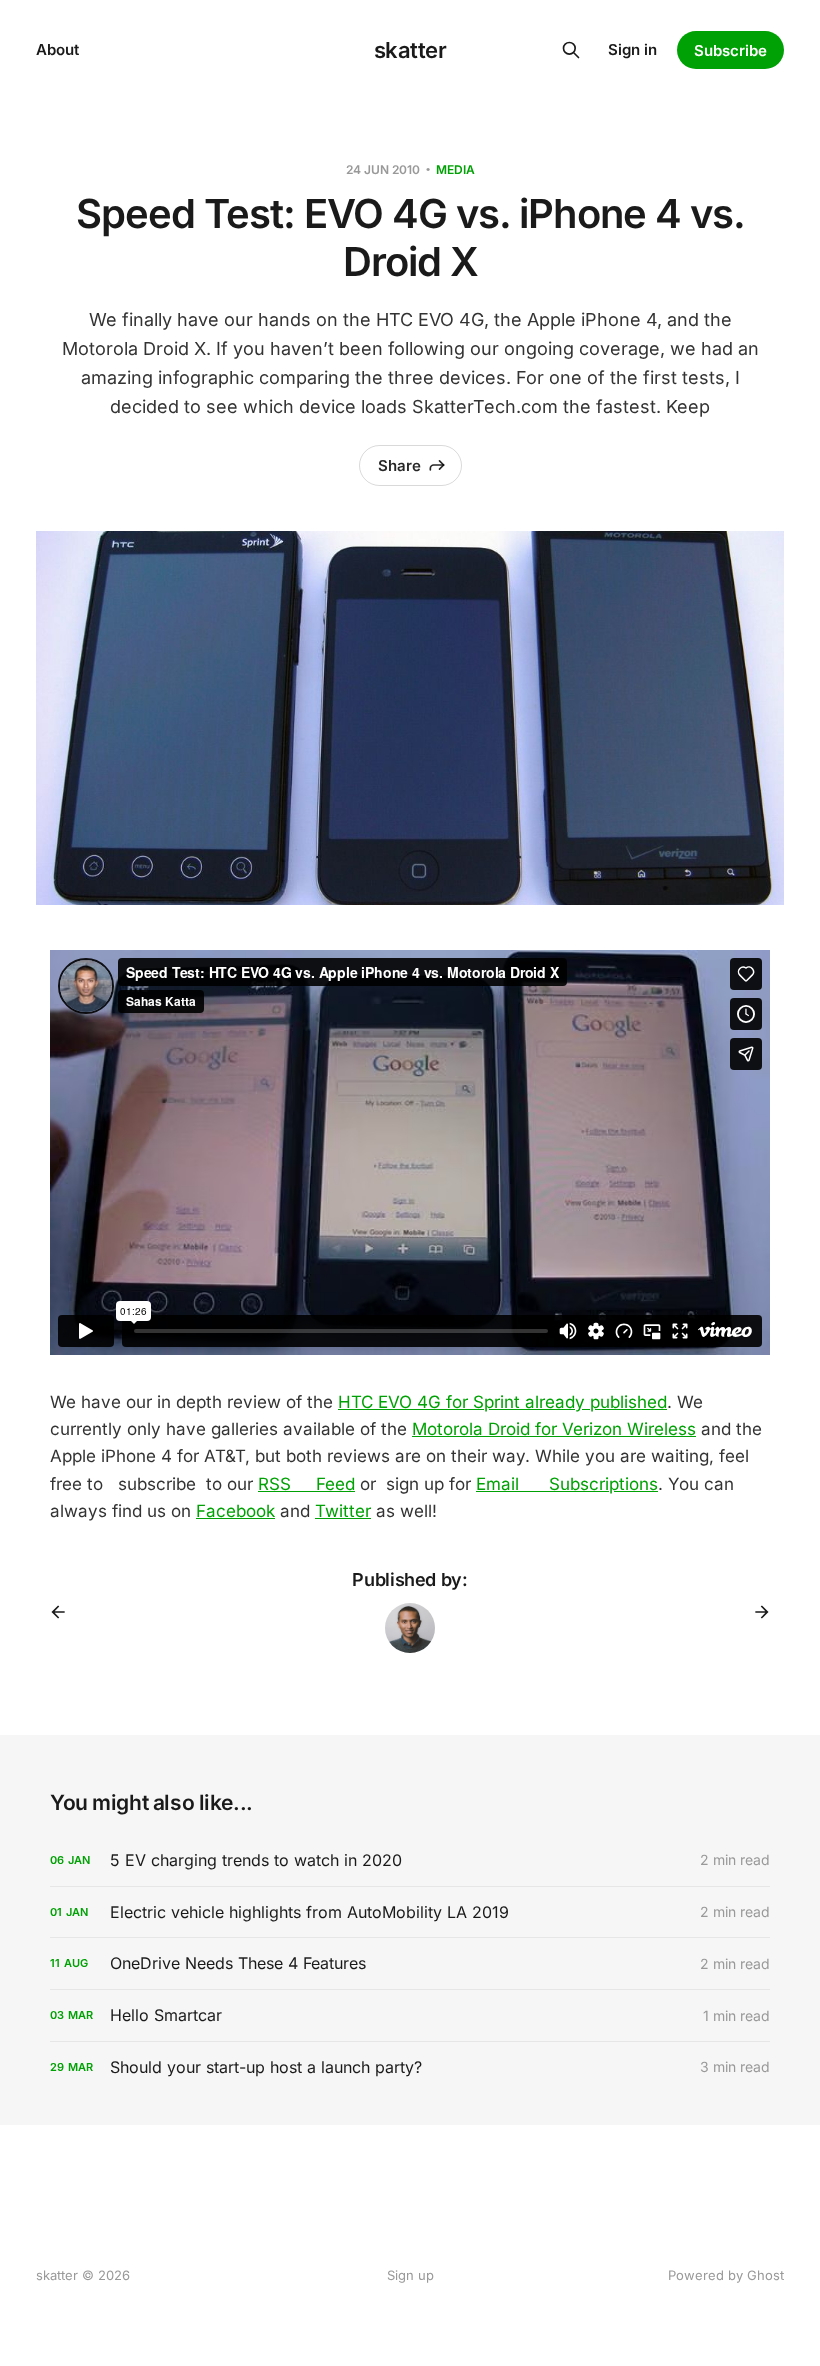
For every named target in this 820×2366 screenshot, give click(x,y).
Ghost (765, 2275)
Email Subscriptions (567, 1484)
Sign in (632, 49)
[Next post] (755, 1612)
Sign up (410, 2275)
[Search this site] (571, 50)
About (57, 49)
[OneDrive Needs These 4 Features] (410, 1963)
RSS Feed (306, 1484)
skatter (410, 50)
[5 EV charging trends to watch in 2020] (410, 1860)
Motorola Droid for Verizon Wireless (554, 1429)
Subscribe (730, 50)
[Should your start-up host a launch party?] (410, 2067)
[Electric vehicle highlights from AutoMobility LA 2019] (410, 1912)
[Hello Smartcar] (410, 2015)
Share (399, 465)
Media (455, 169)
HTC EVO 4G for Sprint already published (502, 1402)
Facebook (235, 1511)
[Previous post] (65, 1612)
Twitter (343, 1511)
